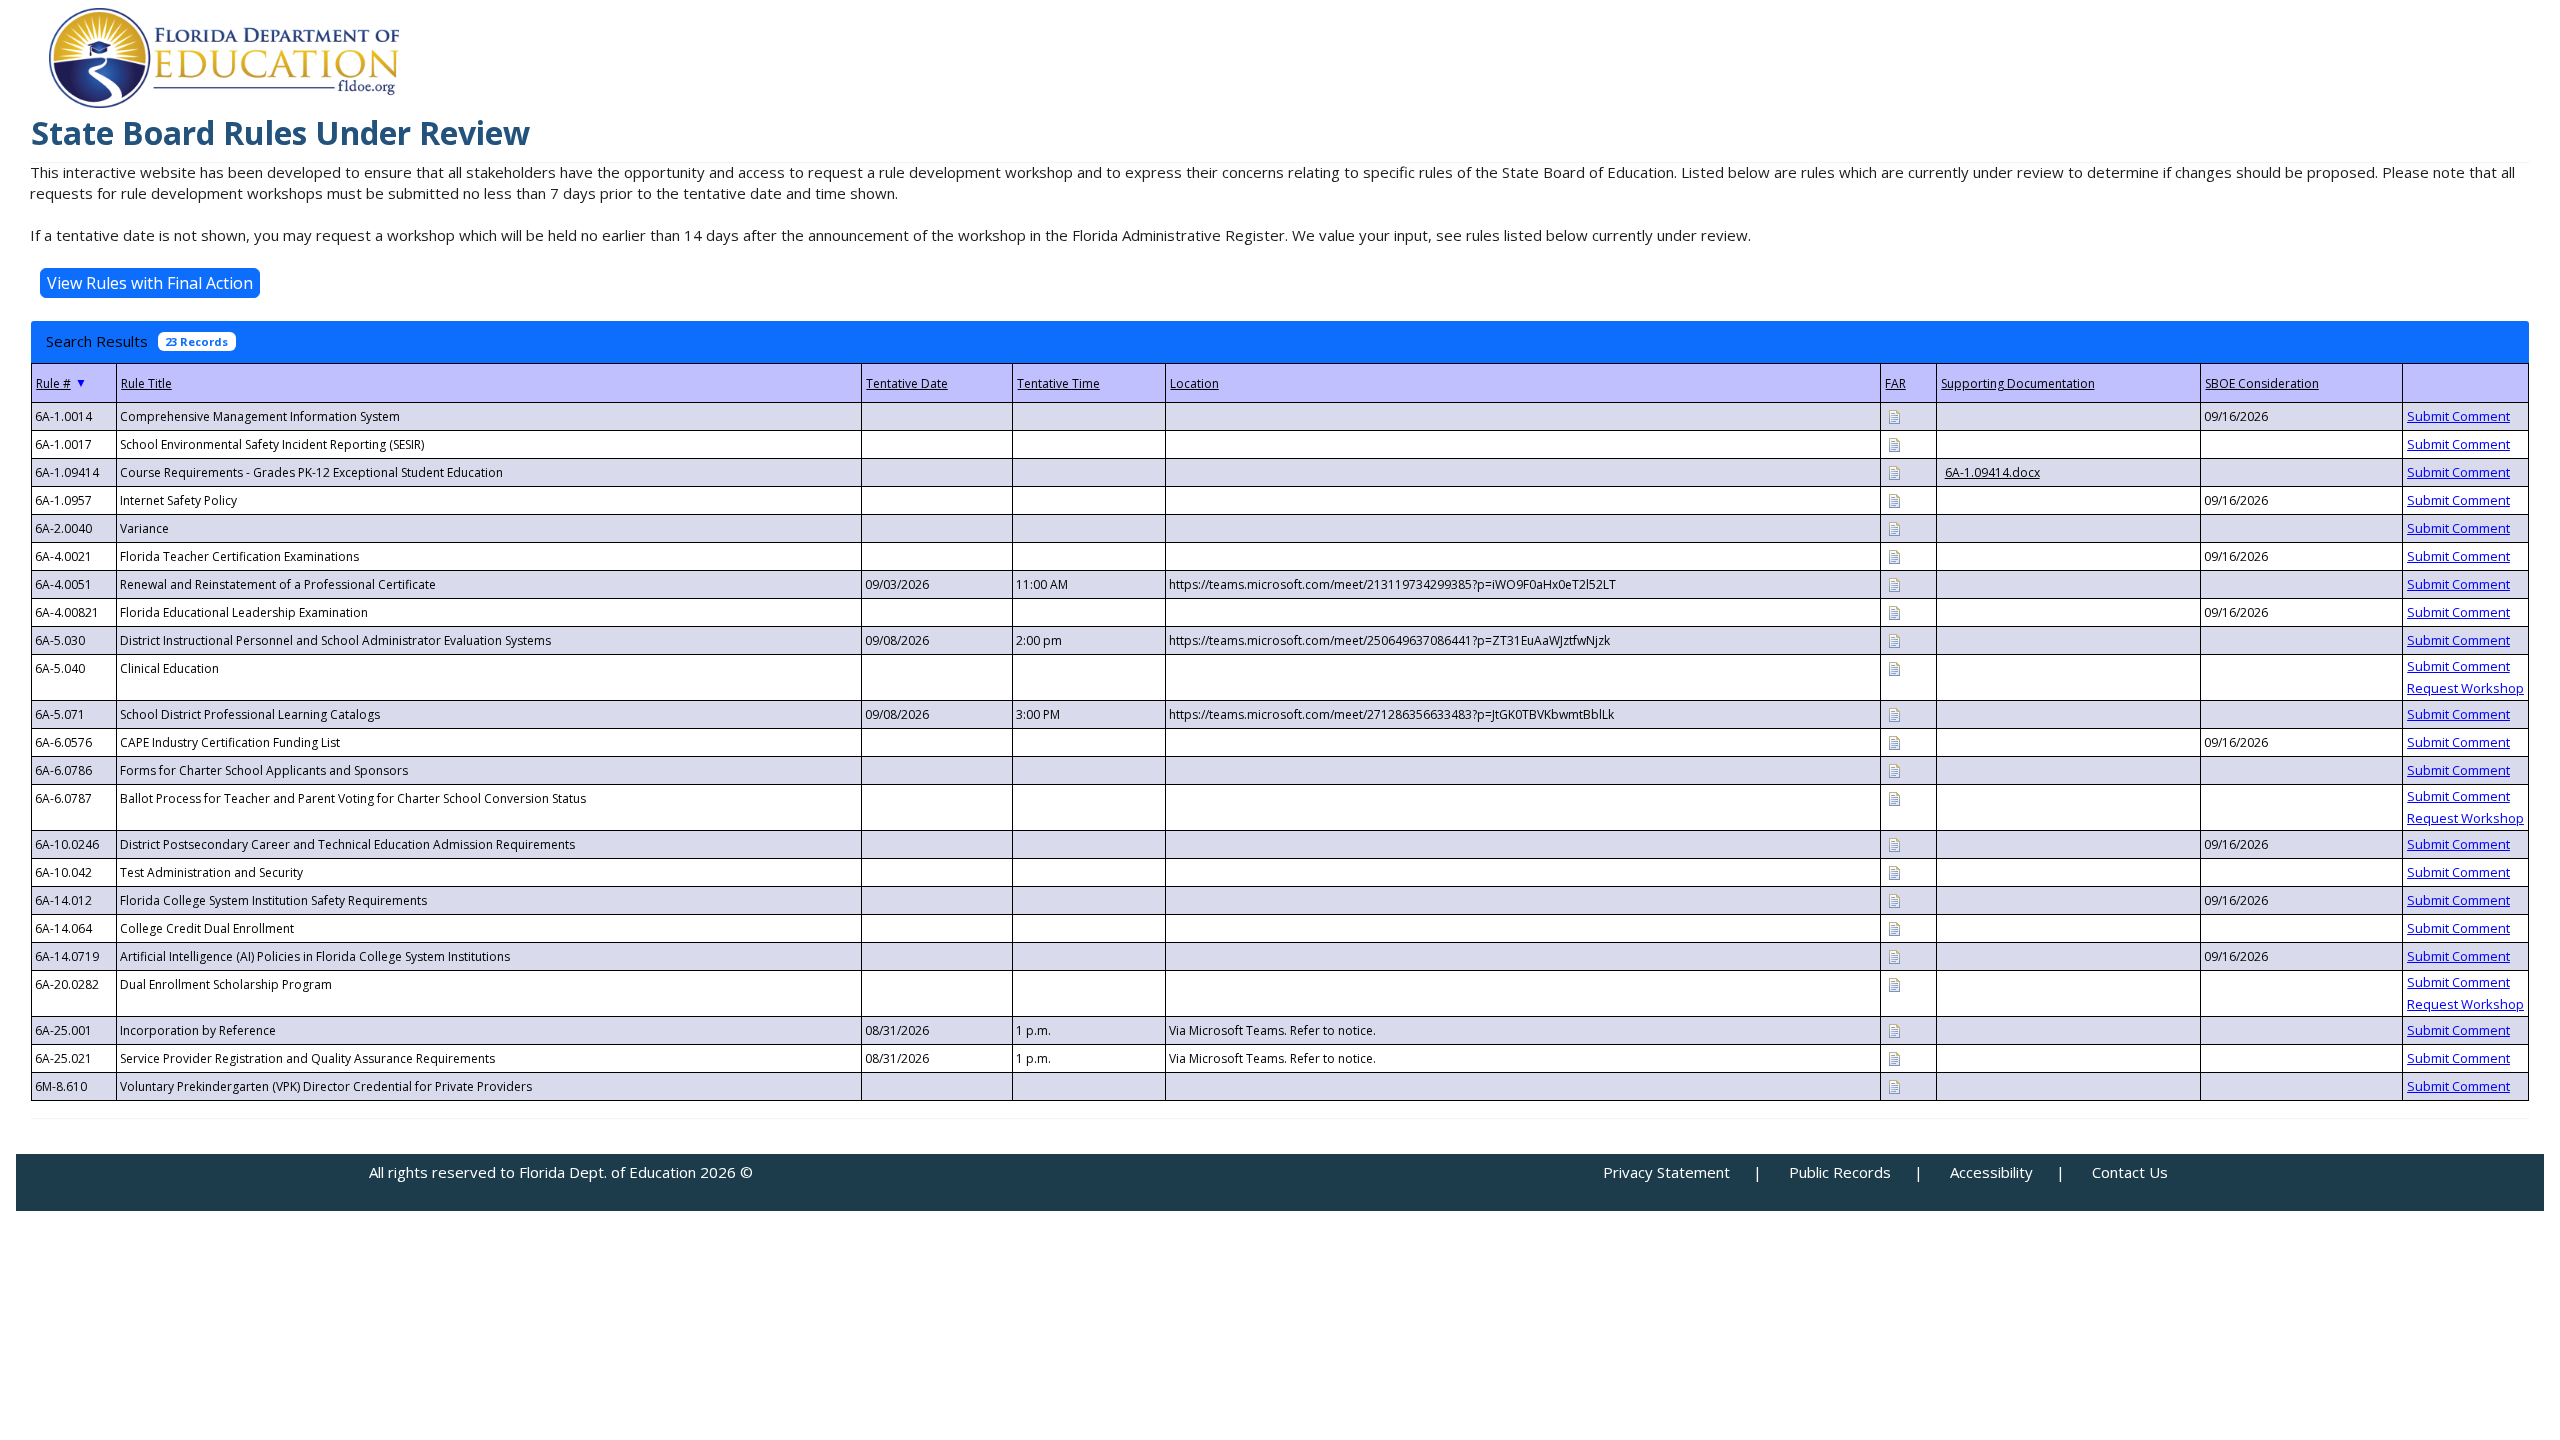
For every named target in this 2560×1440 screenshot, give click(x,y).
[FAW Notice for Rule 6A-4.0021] (1894, 555)
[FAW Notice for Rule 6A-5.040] (1894, 667)
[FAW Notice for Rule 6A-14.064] (1894, 927)
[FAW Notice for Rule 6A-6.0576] (1894, 741)
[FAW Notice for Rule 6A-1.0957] (1894, 499)
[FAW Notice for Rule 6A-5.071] (1894, 713)
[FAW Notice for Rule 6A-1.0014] (1894, 415)
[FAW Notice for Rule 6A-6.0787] (1894, 797)
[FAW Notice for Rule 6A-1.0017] (1894, 443)
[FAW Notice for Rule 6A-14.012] (1894, 899)
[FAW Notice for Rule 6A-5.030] (1894, 639)
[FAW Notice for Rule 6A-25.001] (1894, 1029)
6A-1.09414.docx (1992, 472)
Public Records (1840, 1172)
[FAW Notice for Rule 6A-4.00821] (1894, 611)
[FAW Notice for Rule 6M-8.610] (1894, 1085)
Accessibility (1991, 1172)
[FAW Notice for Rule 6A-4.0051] (1894, 583)
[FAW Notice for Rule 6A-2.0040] (1894, 527)
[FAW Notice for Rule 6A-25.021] (1894, 1057)
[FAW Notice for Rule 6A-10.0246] (1894, 843)
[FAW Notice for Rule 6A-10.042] (1894, 871)
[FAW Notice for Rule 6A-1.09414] (1894, 471)
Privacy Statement (1666, 1172)
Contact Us (2130, 1172)
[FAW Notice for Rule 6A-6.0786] (1894, 769)
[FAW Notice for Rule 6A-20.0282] (1894, 983)
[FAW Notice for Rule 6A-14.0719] (1894, 955)
